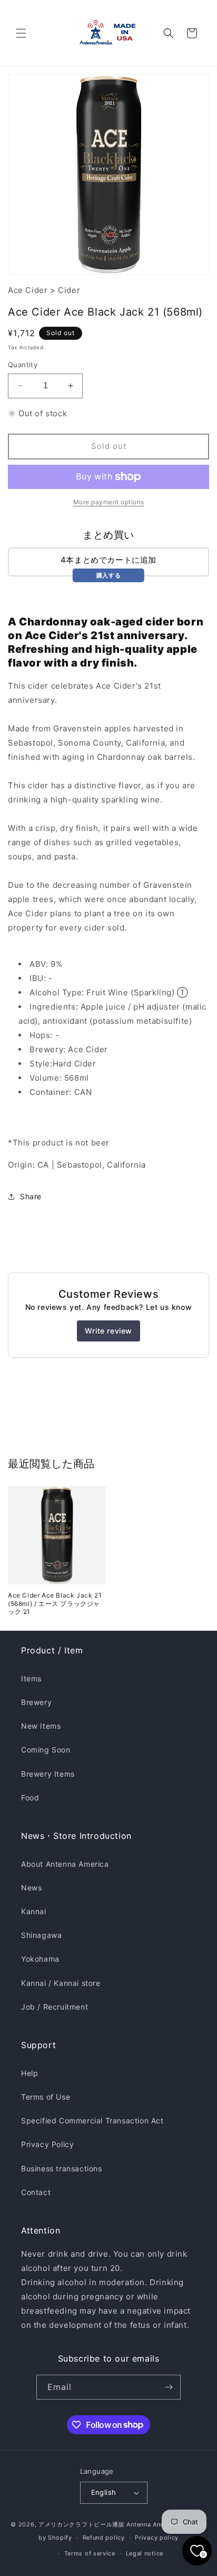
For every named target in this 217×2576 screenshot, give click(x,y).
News (31, 1888)
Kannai (34, 1911)
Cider (69, 290)
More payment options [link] (109, 502)
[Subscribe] (169, 2387)
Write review (108, 1331)
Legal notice (145, 2553)
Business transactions (62, 2168)
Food (30, 1798)
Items (31, 1678)
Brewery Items (48, 1774)
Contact (36, 2192)
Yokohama (40, 1959)
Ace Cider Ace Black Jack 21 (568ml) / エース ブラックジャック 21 (55, 1603)
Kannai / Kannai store (61, 1983)
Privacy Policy (47, 2144)
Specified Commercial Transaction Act (92, 2120)
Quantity (23, 365)
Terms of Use (46, 2097)
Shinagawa (41, 1935)
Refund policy (104, 2538)
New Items (41, 1726)
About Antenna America (65, 1864)
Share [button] (31, 1196)
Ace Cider (28, 290)
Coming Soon (46, 1750)
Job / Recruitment (55, 2007)
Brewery (36, 1702)
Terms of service (90, 2553)
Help (29, 2073)
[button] (21, 33)
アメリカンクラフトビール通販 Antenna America (108, 2524)
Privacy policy (157, 2538)
